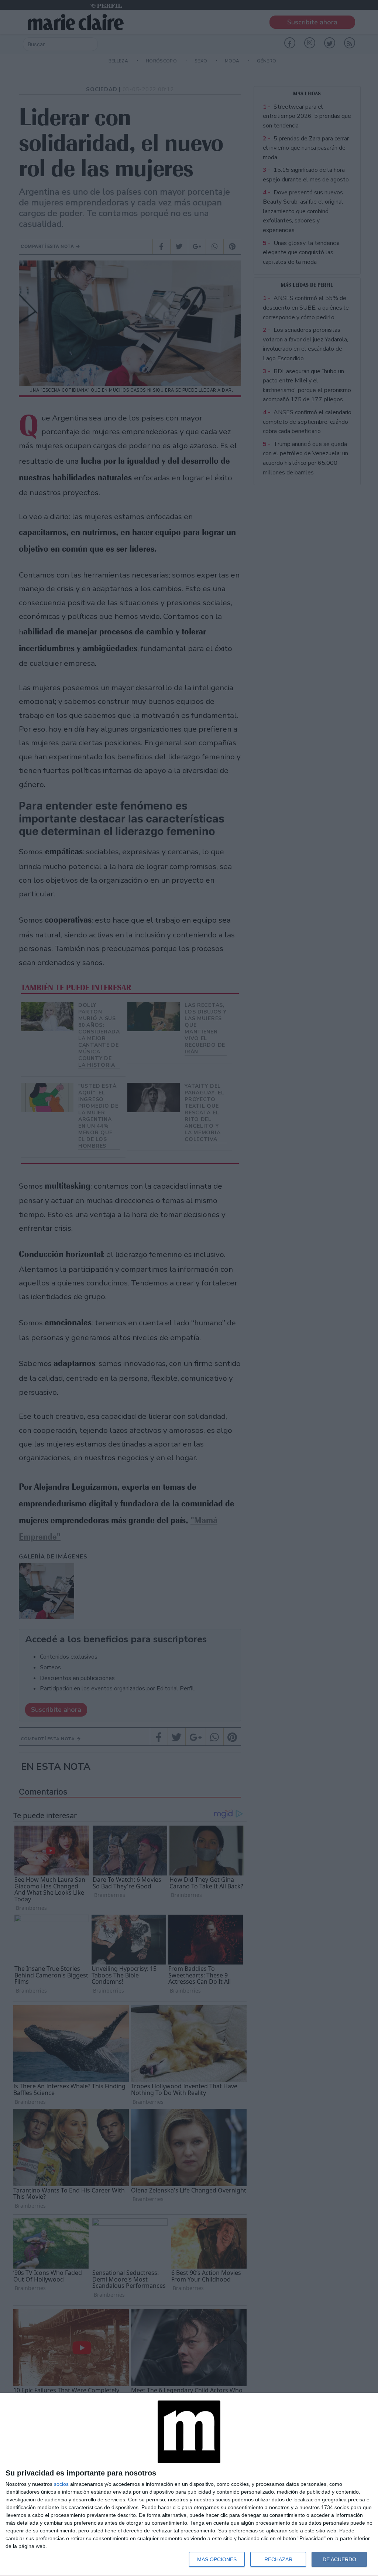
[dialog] (189, 2485)
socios (61, 2484)
